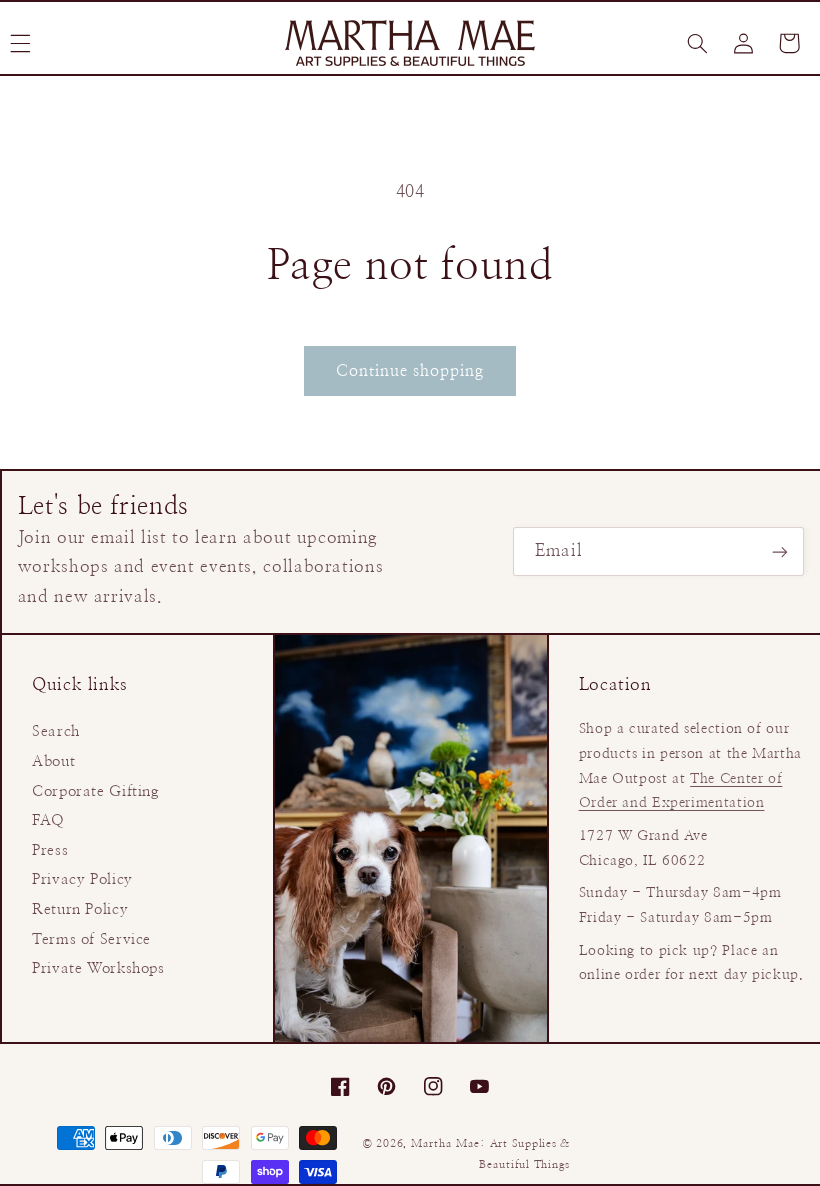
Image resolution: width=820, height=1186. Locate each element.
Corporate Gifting (96, 791)
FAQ (48, 820)
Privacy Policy (82, 879)
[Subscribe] (780, 551)
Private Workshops (98, 968)
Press (50, 850)
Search (56, 731)
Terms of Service (91, 939)
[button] (697, 43)
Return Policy (80, 909)
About (53, 761)
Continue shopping (410, 371)
